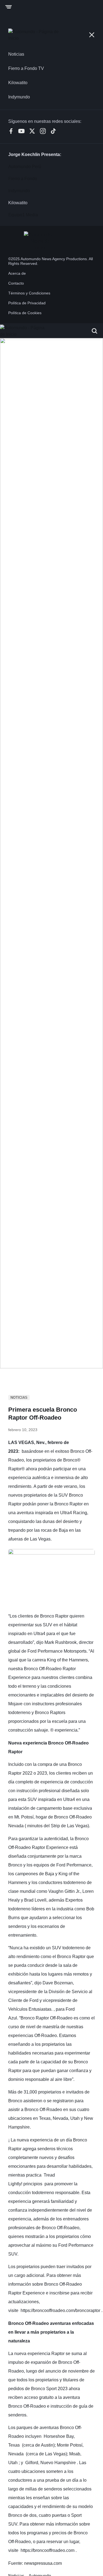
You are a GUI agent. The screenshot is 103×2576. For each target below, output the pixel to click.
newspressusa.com (43, 2563)
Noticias (19, 1398)
